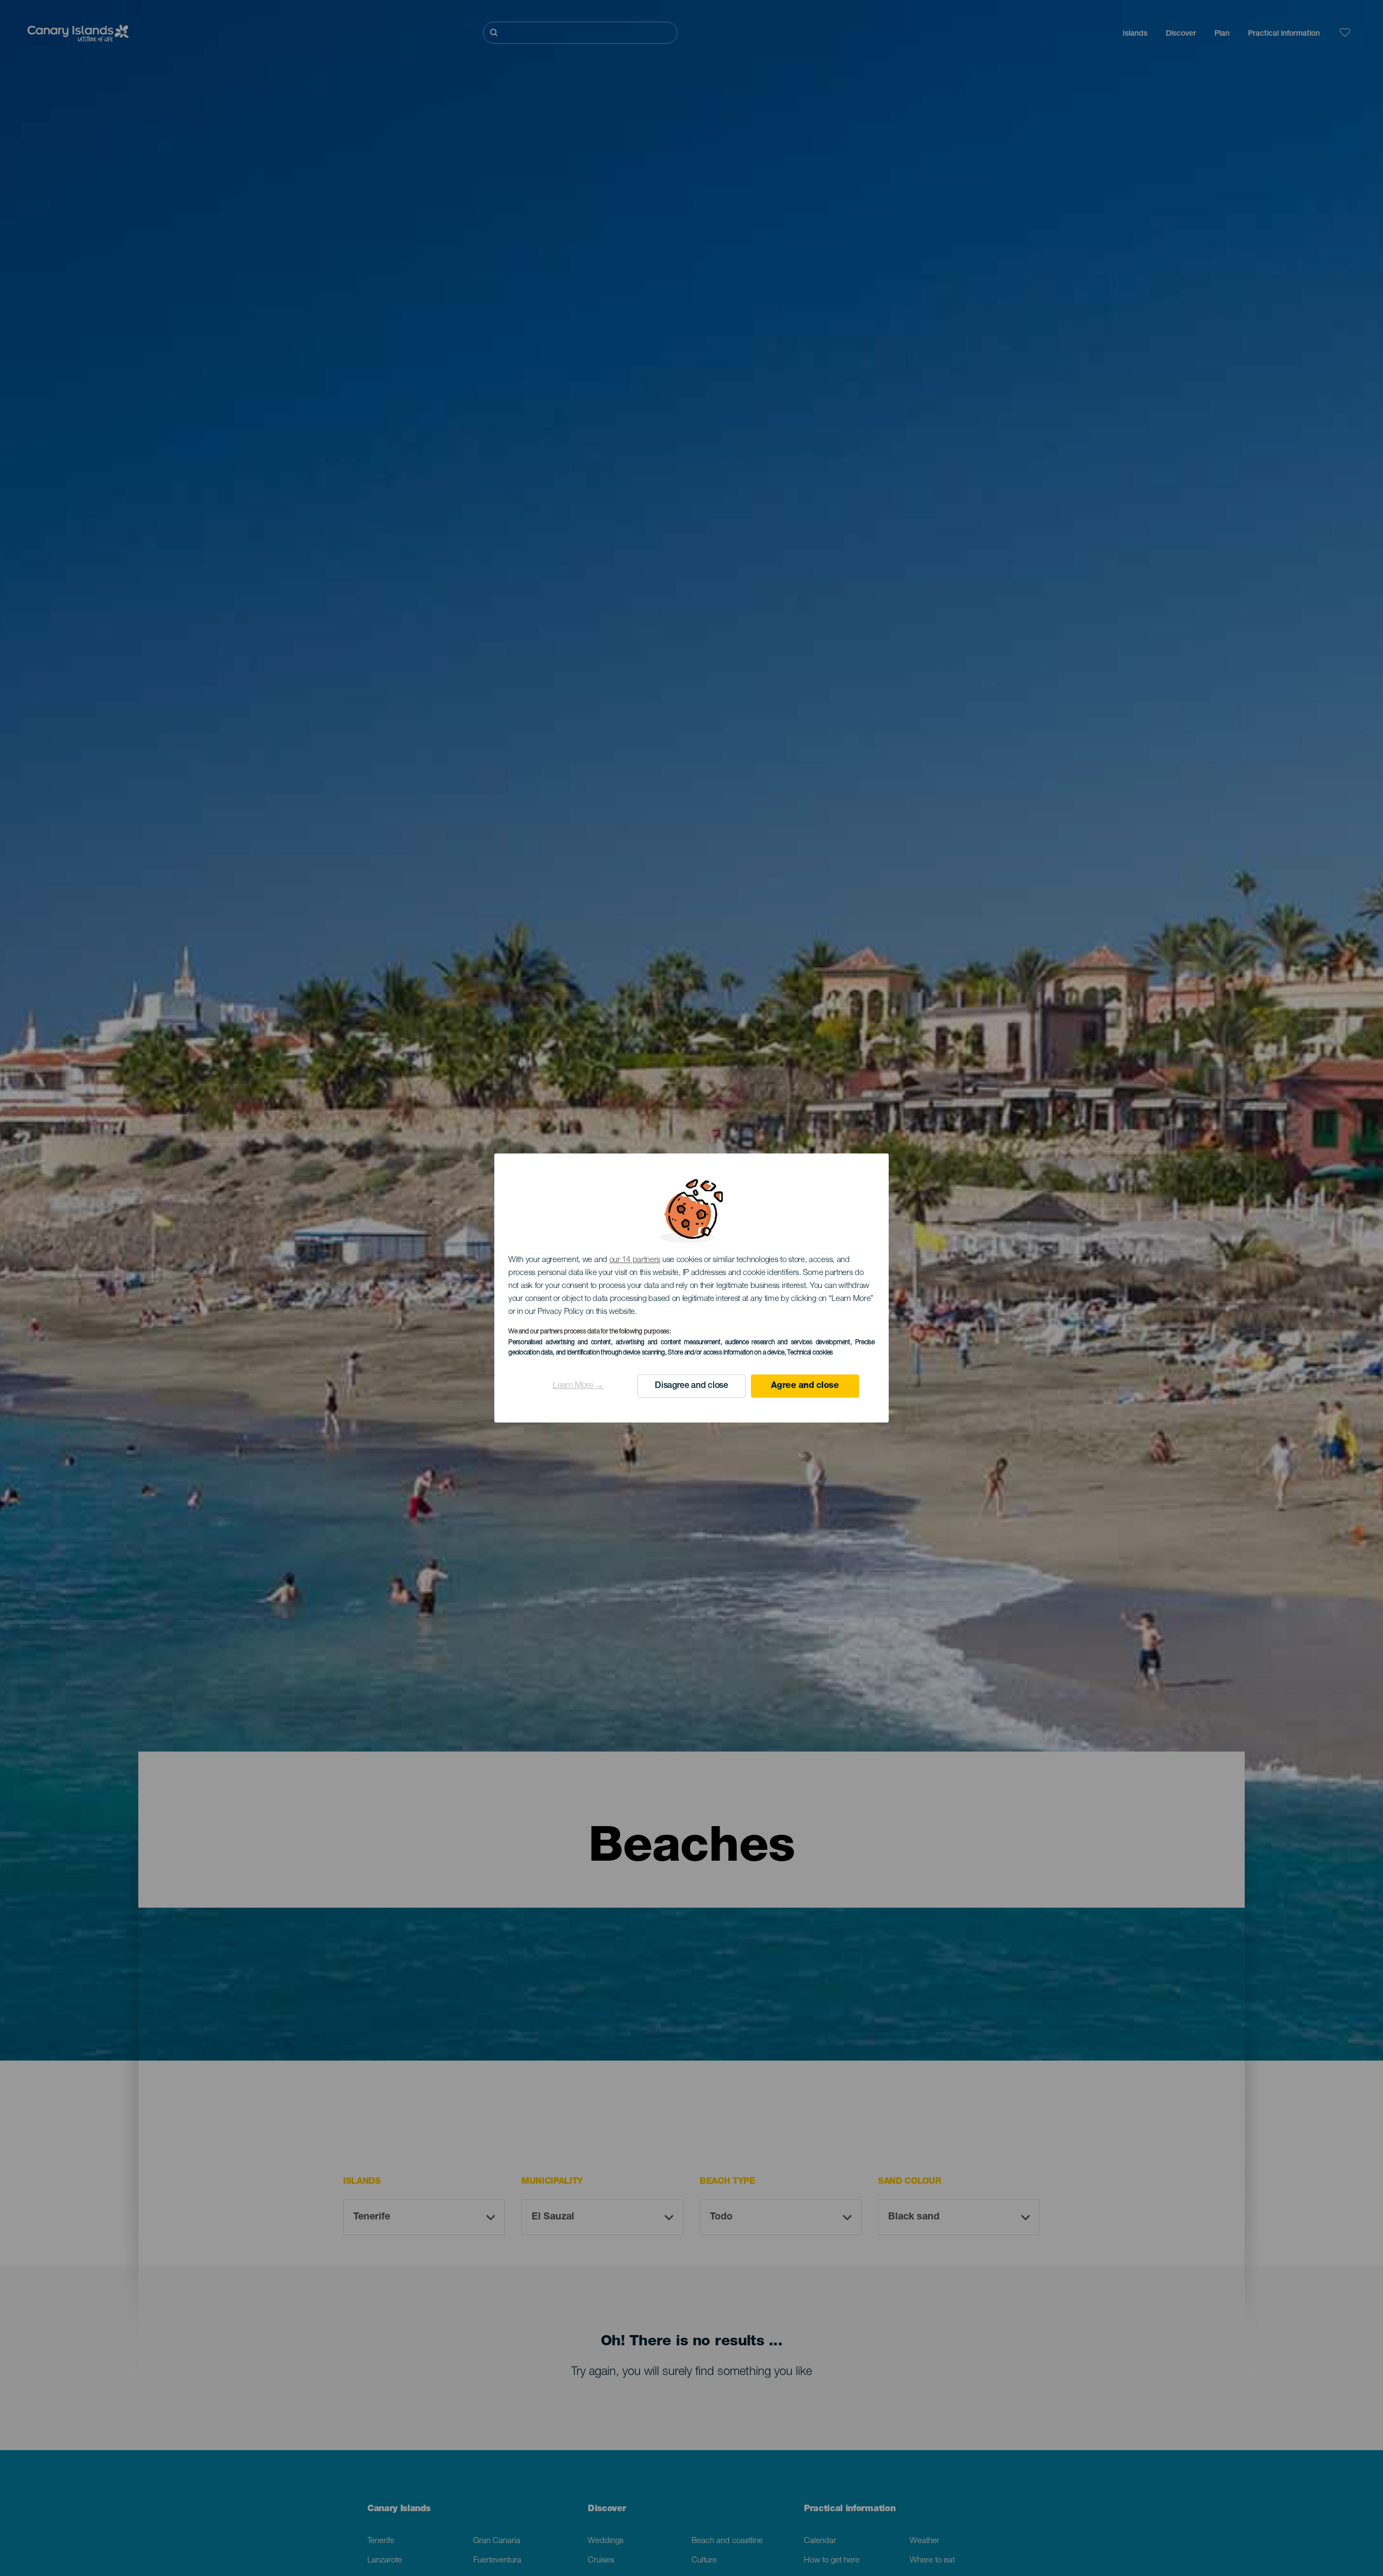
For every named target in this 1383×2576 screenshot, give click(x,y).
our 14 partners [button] (635, 1260)
